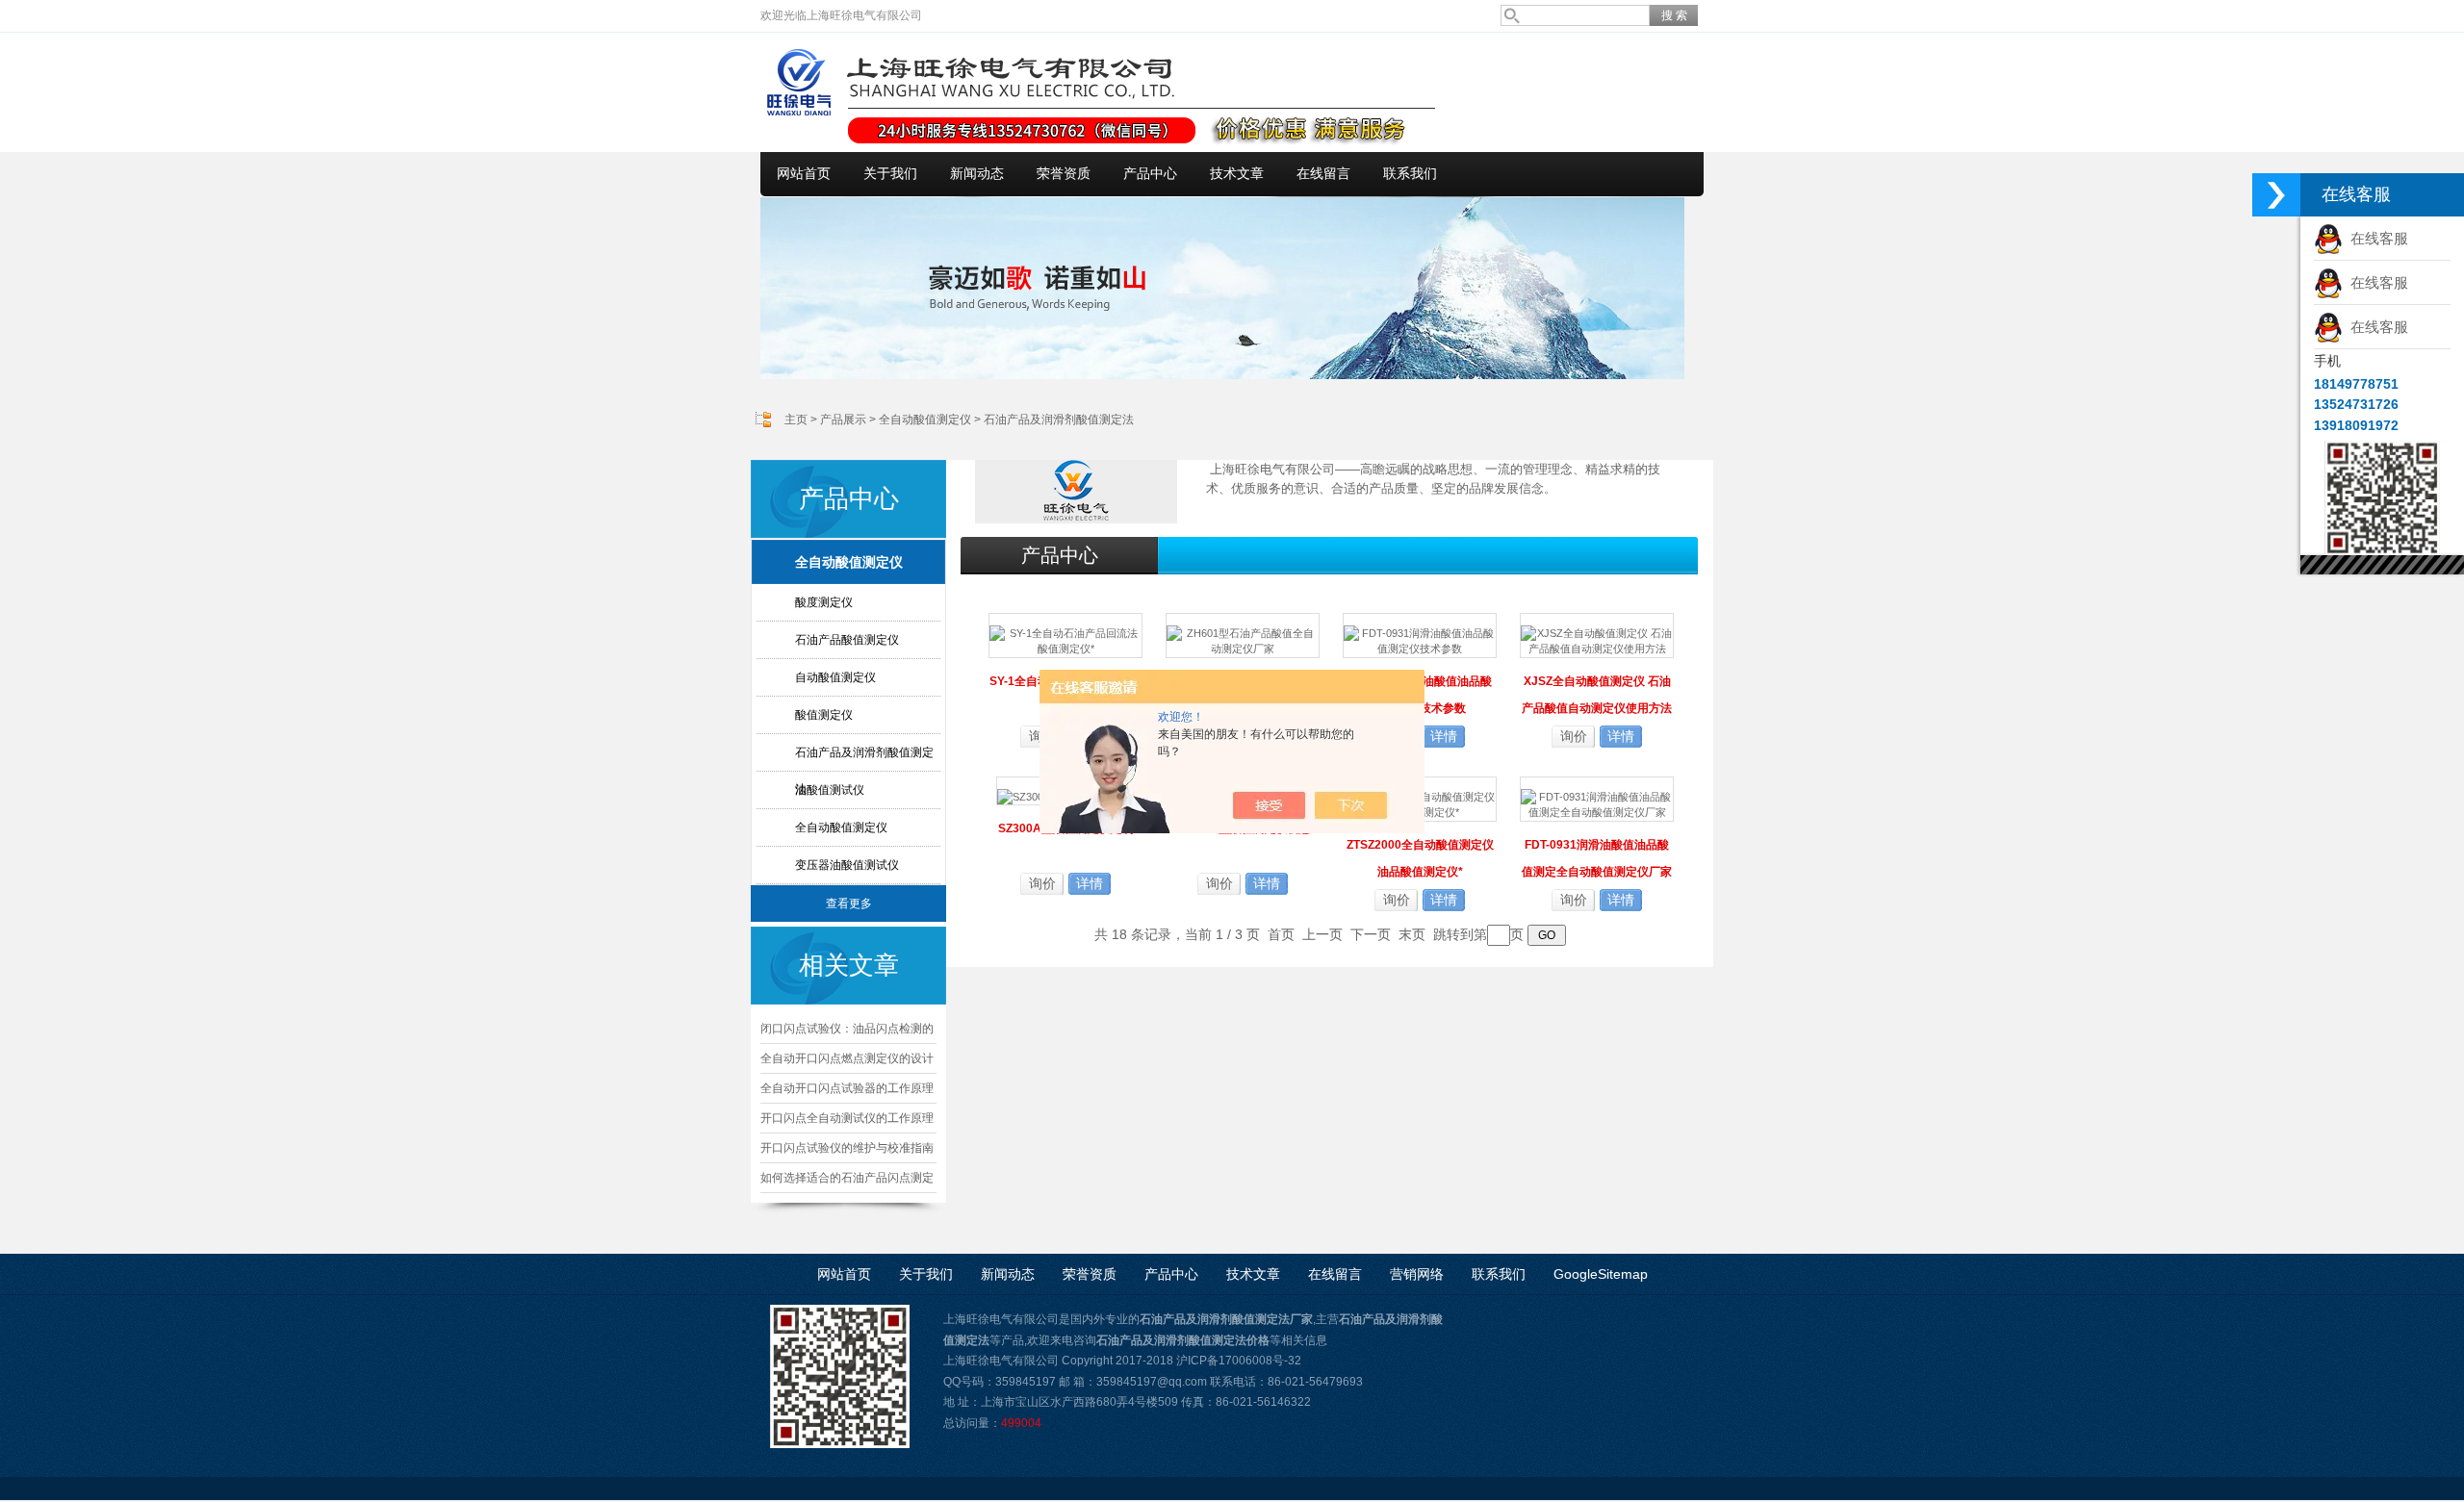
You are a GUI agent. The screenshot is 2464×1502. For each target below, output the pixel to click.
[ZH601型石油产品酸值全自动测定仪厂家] (1243, 634)
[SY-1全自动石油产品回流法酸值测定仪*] (1065, 634)
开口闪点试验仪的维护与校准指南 (847, 1148)
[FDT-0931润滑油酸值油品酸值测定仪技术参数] (1420, 634)
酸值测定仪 (824, 715)
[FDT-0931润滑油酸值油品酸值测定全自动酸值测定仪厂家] (1597, 798)
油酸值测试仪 (830, 790)
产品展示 (843, 420)
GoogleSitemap (1601, 1274)
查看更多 (849, 904)
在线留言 (1323, 174)
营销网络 (1417, 1274)
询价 (1574, 736)
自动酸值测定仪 (835, 677)
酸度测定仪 (824, 602)
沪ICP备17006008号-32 (1239, 1361)
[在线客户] (2276, 195)
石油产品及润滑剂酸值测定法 (1059, 420)
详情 (1444, 736)
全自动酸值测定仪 (925, 420)
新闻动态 (977, 174)
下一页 (1371, 934)
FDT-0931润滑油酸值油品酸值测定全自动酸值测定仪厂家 (1597, 858)
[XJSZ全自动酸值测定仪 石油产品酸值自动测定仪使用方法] (1597, 634)
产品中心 (1150, 174)
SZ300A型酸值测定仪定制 (1066, 828)
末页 (1412, 934)
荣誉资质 (1064, 174)
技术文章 (1237, 174)
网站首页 (804, 174)
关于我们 (890, 174)
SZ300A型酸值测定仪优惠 (1243, 828)
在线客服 (2375, 238)
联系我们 (1410, 174)
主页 (796, 420)
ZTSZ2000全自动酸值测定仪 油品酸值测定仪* (1420, 858)
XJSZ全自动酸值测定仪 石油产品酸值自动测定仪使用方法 (1597, 695)
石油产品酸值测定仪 (847, 640)
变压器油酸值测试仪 (847, 865)
